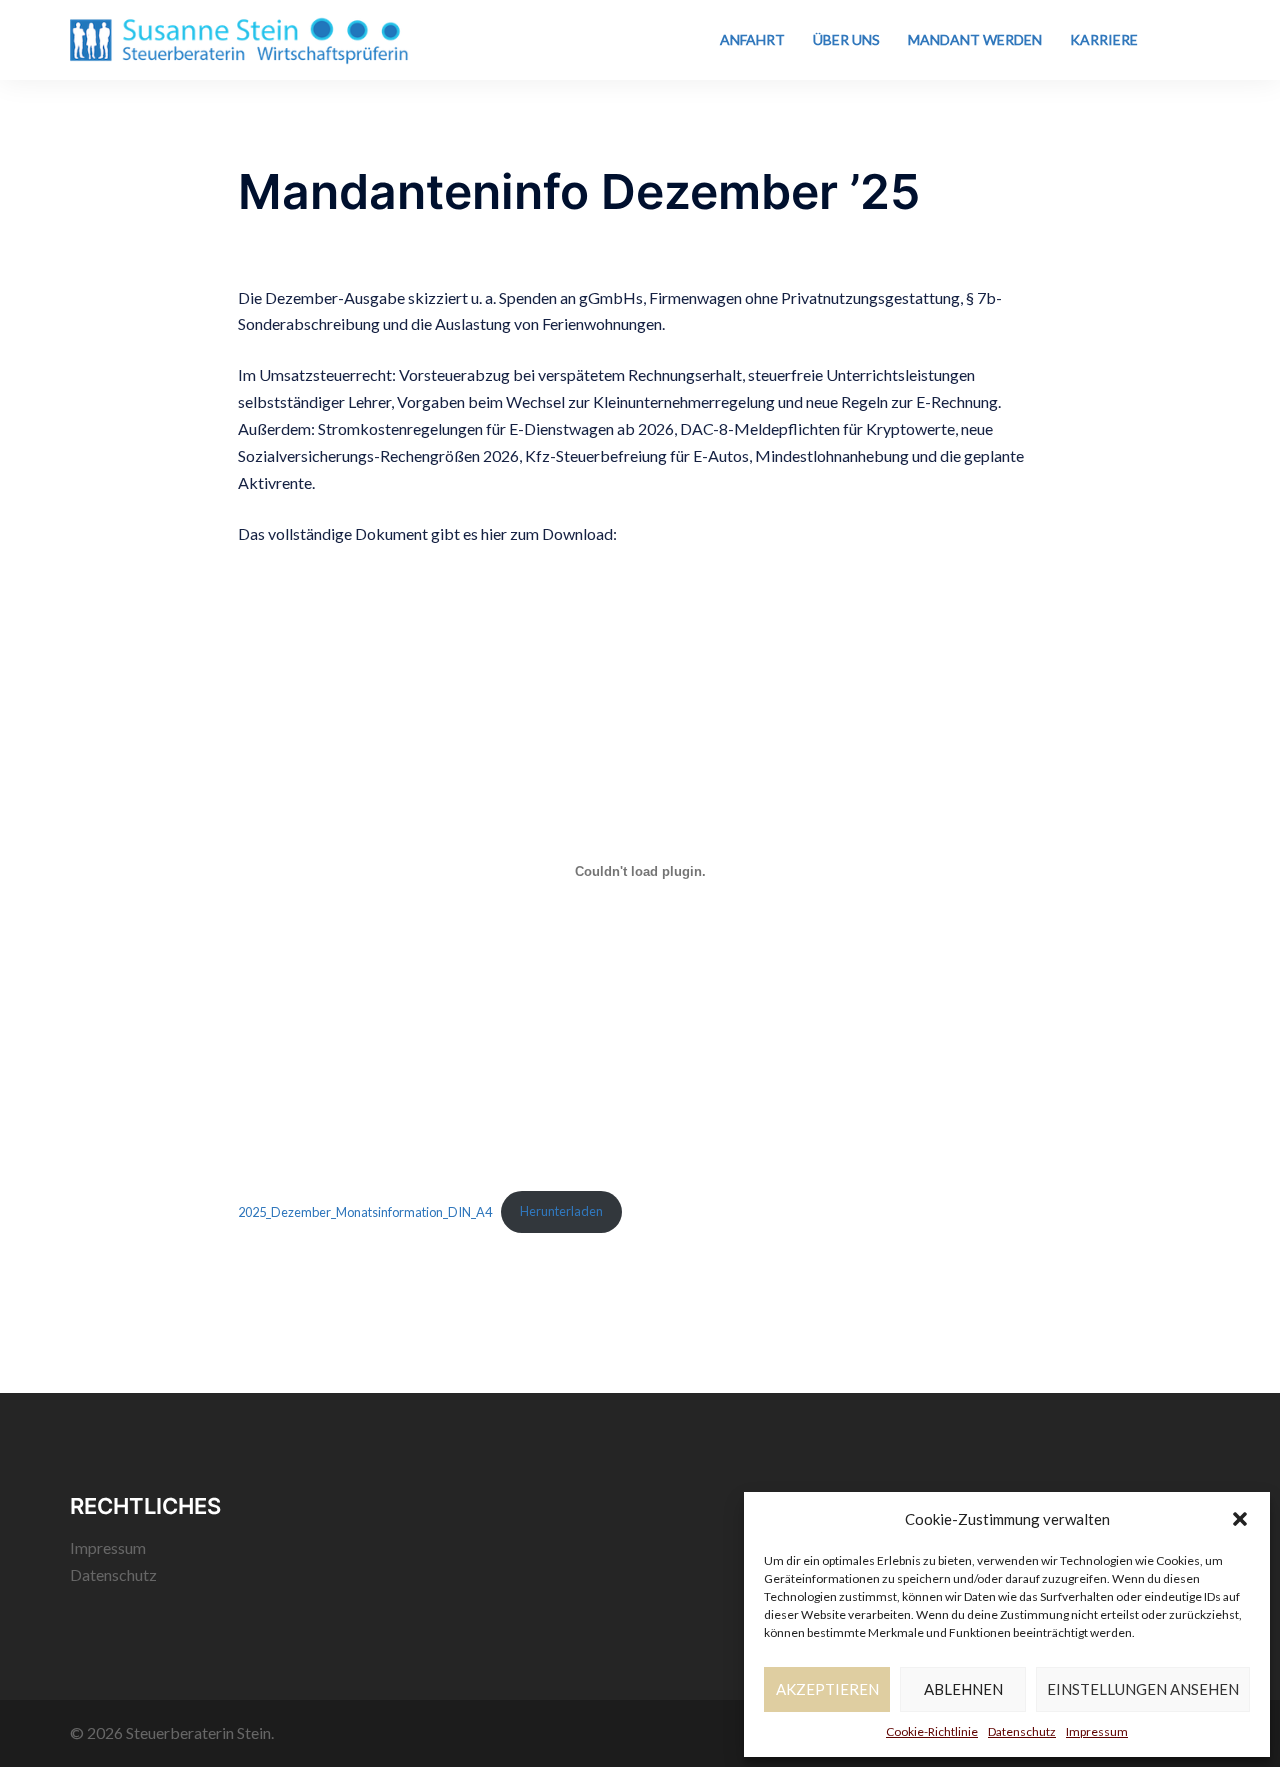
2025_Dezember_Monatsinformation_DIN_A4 (365, 1211)
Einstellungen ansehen (1143, 1689)
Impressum (1097, 1731)
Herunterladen (561, 1211)
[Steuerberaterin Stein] (239, 37)
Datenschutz (1022, 1731)
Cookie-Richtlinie (932, 1731)
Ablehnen (963, 1689)
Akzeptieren (827, 1689)
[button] (1240, 1519)
